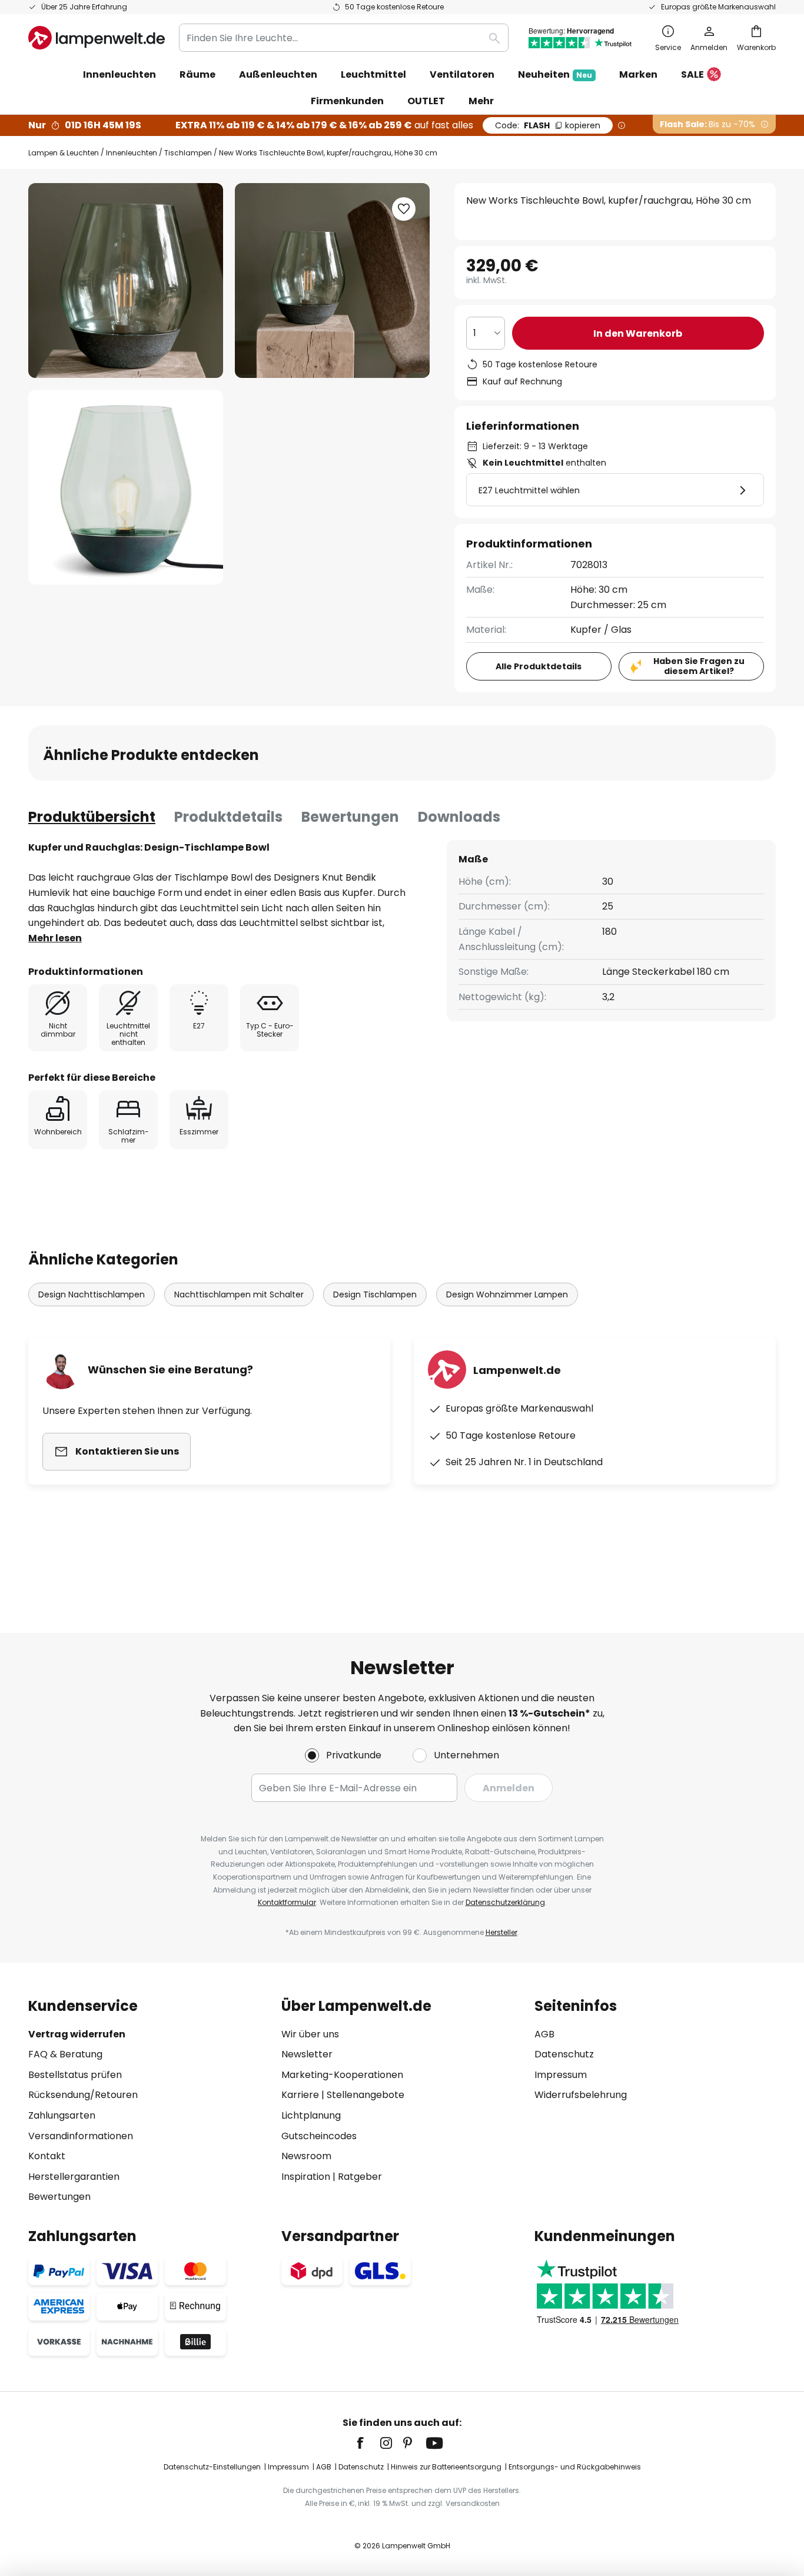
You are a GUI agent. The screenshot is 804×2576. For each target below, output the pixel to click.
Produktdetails (228, 817)
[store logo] (97, 38)
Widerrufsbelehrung (581, 2095)
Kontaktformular (287, 1902)
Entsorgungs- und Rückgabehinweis (575, 2467)
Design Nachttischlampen (92, 1294)
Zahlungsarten (62, 2115)
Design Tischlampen (375, 1294)
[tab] (92, 817)
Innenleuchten (132, 153)
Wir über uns (310, 2034)
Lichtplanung (311, 2115)
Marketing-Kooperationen (342, 2075)
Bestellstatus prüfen (75, 2075)
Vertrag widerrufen (77, 2034)
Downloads (459, 817)
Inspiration (306, 2177)
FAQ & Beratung (65, 2054)
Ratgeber (360, 2177)
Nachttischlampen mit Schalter (239, 1294)
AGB (544, 2034)
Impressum (561, 2075)
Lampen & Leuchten (64, 153)
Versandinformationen (81, 2136)
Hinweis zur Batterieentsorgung (446, 2467)
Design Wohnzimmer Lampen (507, 1294)
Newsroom (306, 2156)
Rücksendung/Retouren (83, 2095)
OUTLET (426, 101)
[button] (126, 487)
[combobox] (344, 38)
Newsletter (307, 2054)
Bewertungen (350, 817)
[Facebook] (368, 2443)
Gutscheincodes (319, 2136)
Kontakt (47, 2156)
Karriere (300, 2095)
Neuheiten (555, 74)
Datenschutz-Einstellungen (212, 2467)
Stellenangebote (366, 2095)
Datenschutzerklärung (505, 1902)
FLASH (548, 125)
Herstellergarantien (74, 2177)
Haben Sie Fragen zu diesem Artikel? (699, 666)
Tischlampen (188, 153)
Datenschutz (564, 2054)
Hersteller (501, 1932)
